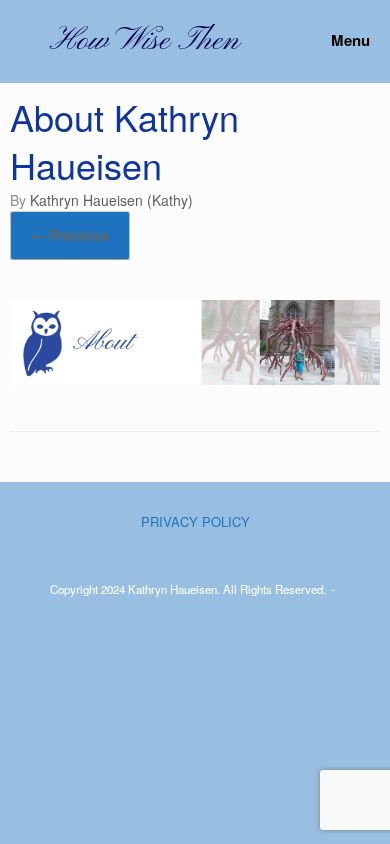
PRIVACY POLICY (195, 521)
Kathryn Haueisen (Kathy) (111, 200)
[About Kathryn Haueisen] (195, 379)
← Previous (70, 235)
